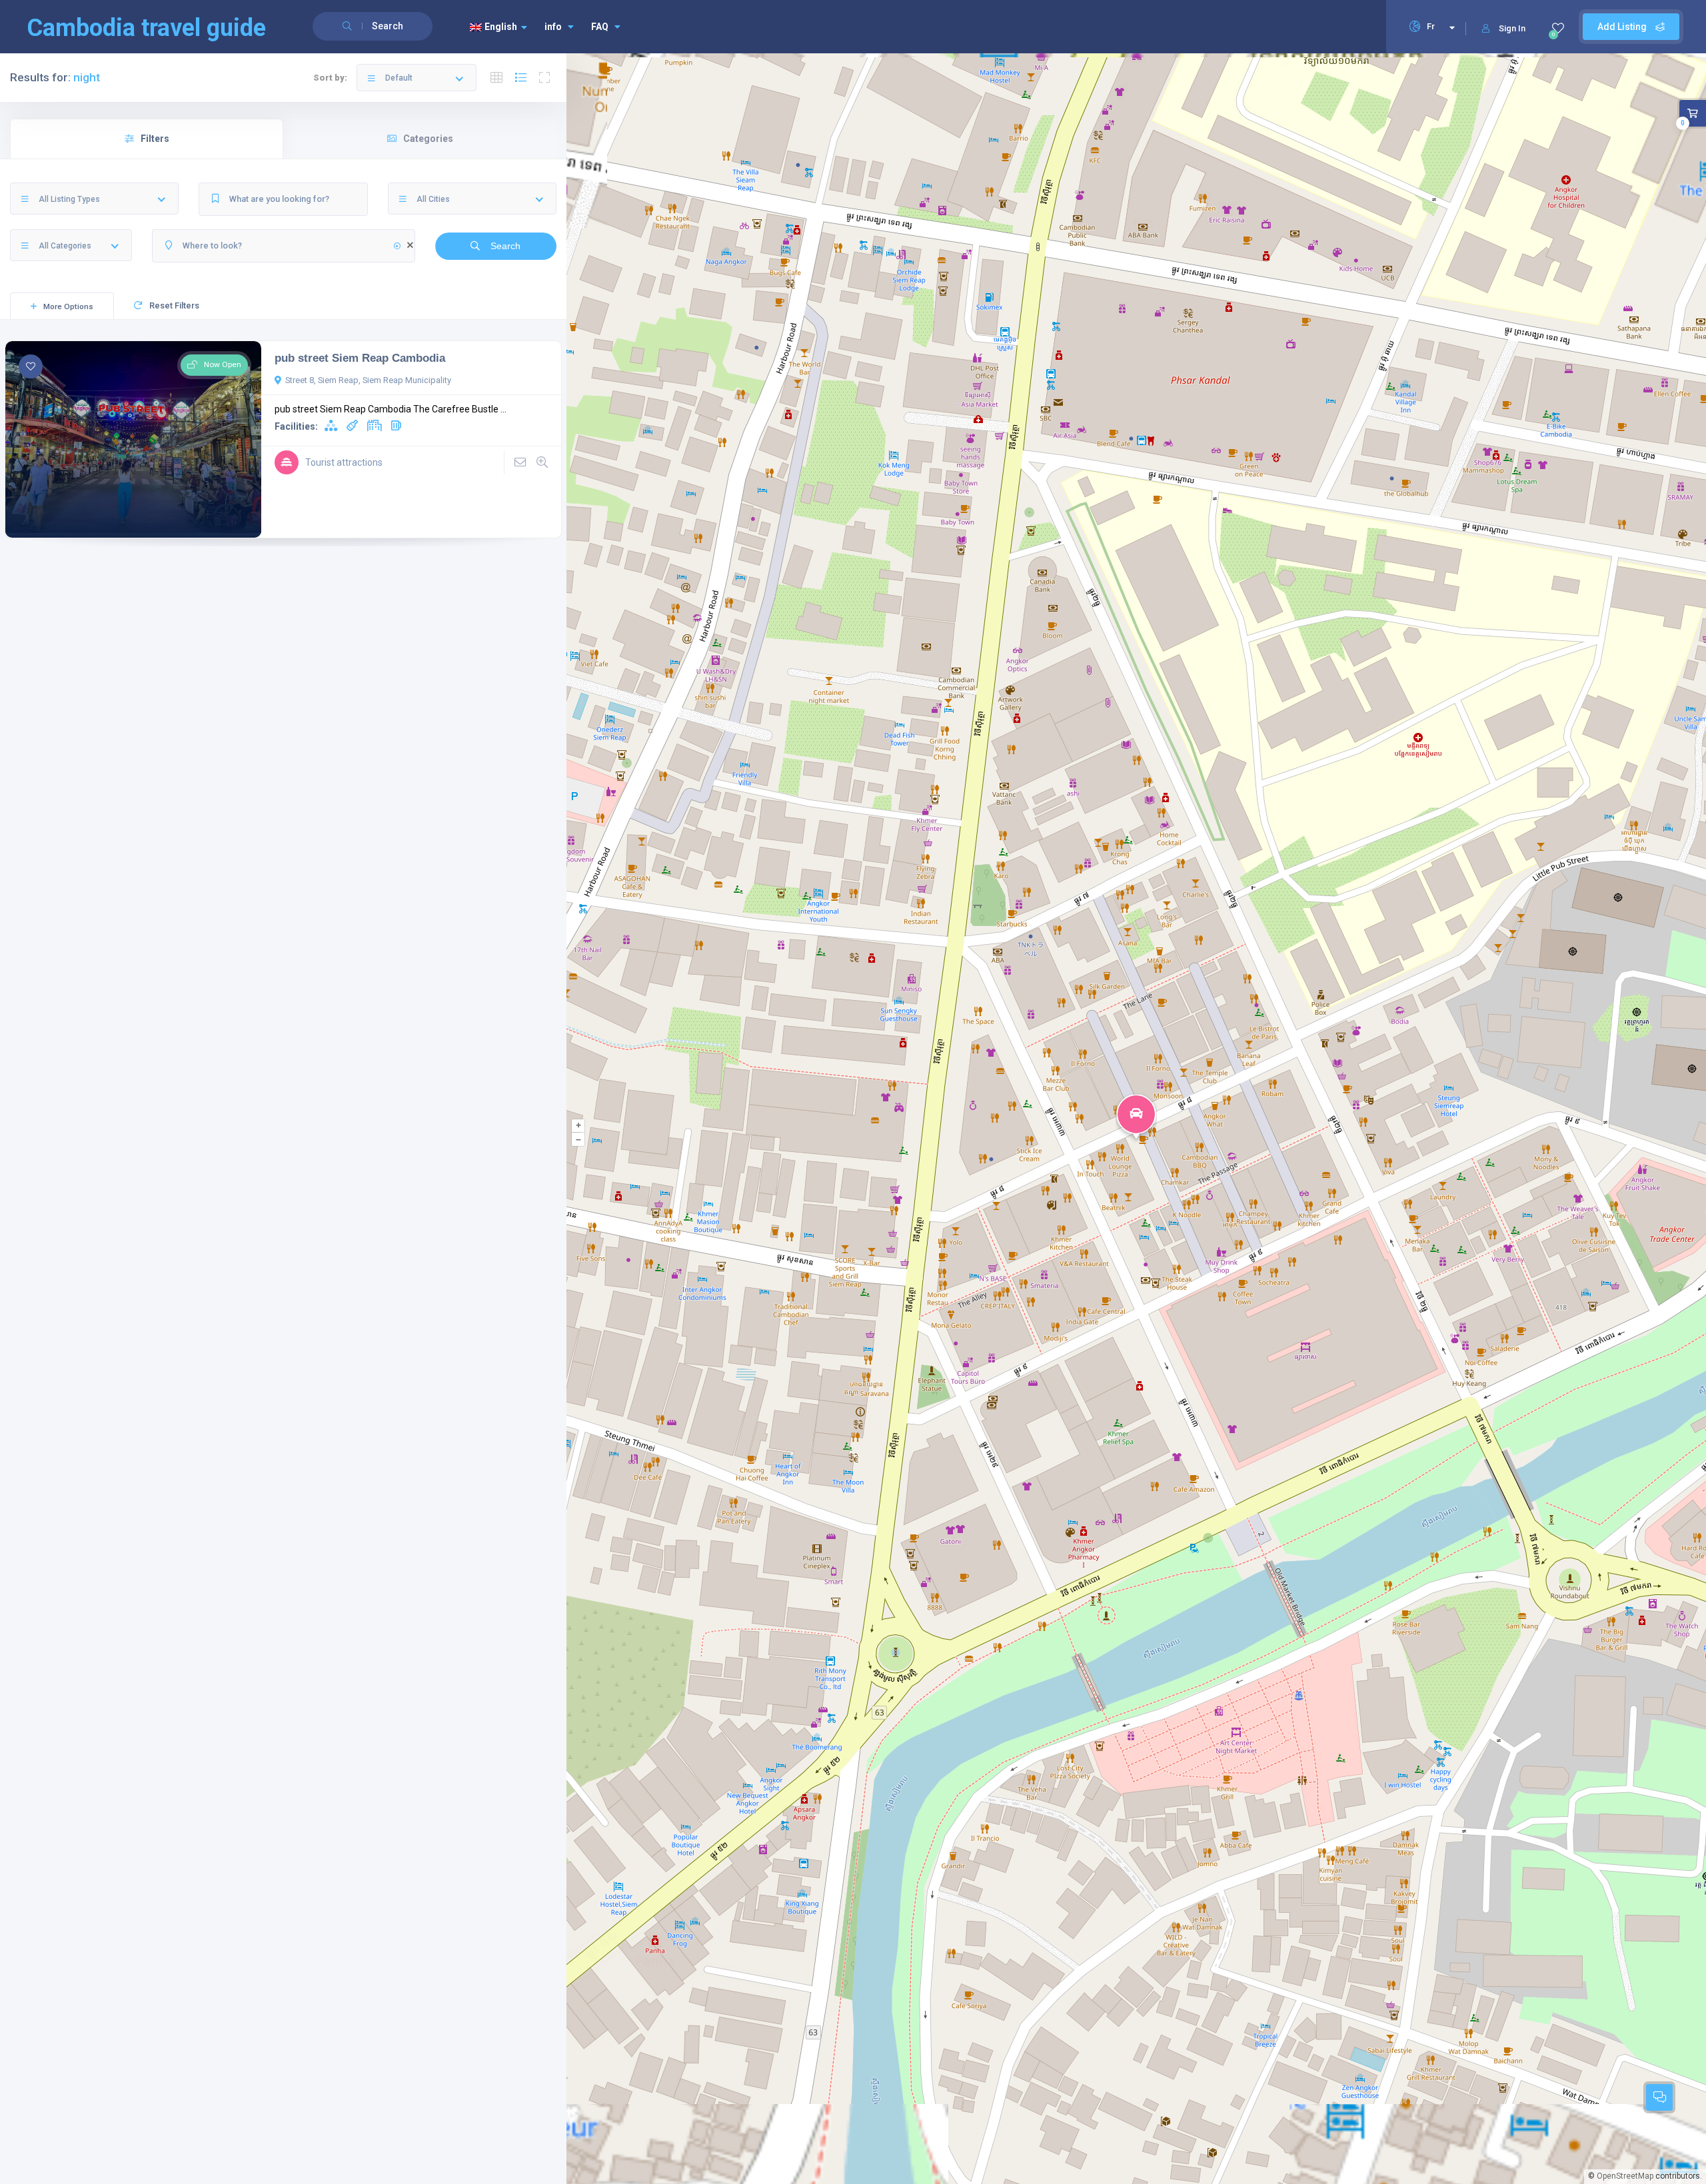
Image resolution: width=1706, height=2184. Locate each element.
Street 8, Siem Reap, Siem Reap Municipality (368, 380)
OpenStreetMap (1625, 2176)
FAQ (600, 27)
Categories (428, 139)
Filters (155, 139)
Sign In (1512, 28)
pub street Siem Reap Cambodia (360, 358)
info (553, 27)
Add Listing (1623, 27)
